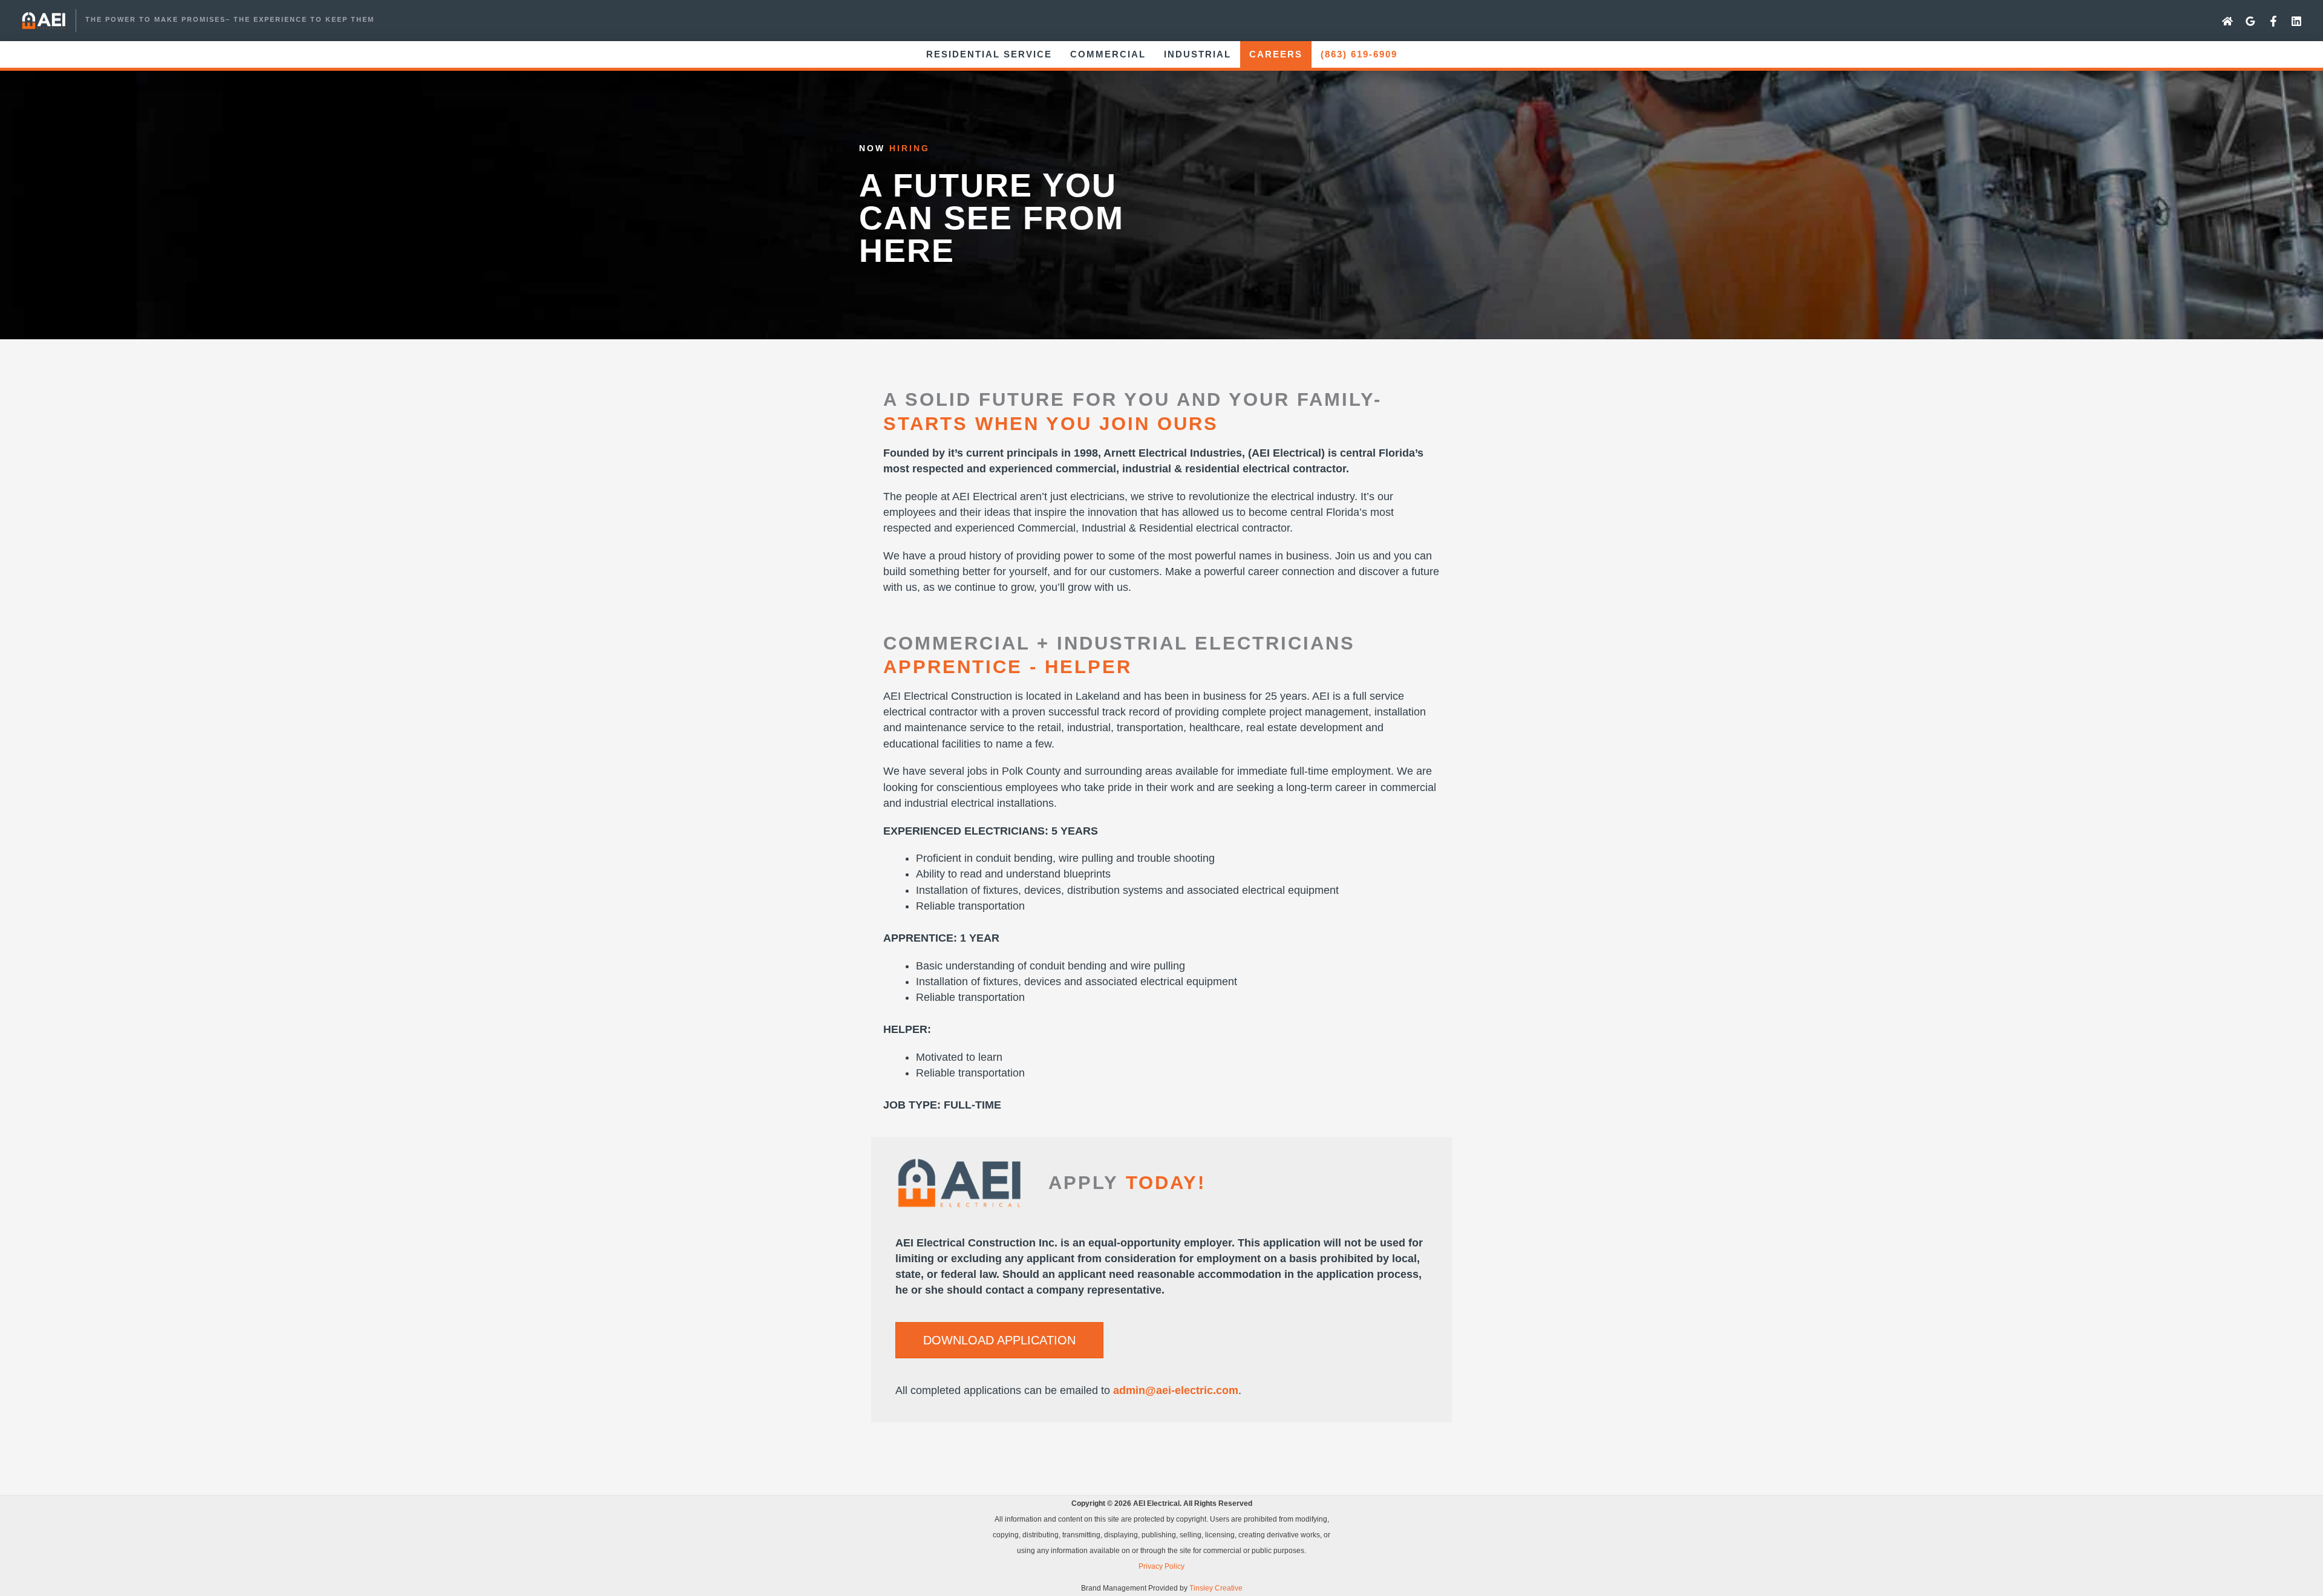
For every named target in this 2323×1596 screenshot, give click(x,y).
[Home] (2227, 21)
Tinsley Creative (1216, 1588)
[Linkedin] (2296, 21)
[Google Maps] (2250, 21)
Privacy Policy (1161, 1566)
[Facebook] (2273, 21)
